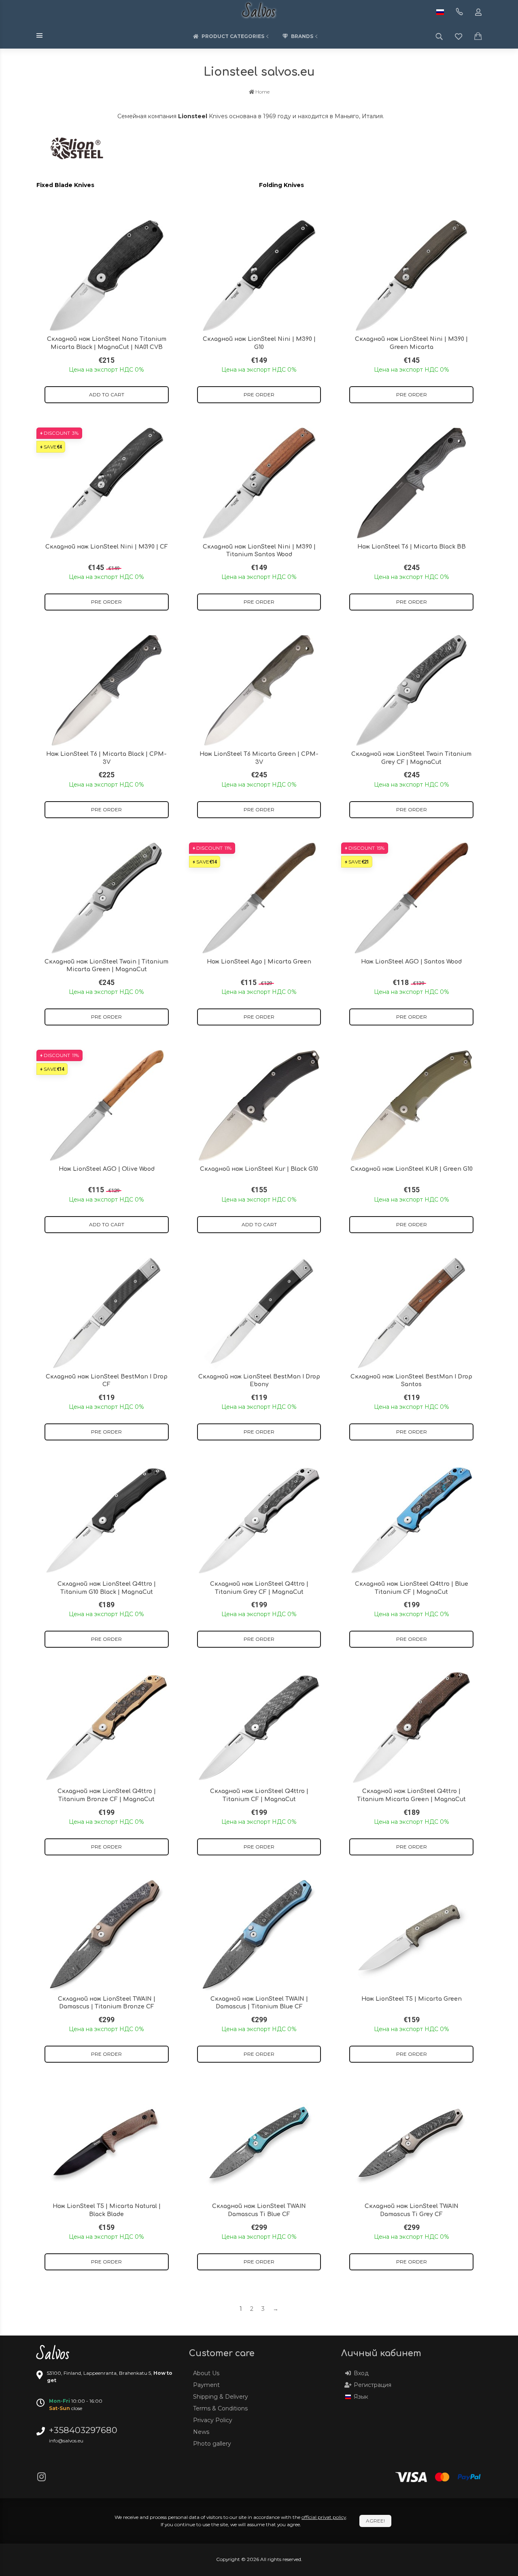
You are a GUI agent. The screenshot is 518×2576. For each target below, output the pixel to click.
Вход (361, 2373)
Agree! (375, 2521)
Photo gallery (212, 2444)
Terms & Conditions (220, 2408)
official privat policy (324, 2517)
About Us (206, 2373)
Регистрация (373, 2385)
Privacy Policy (213, 2420)
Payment (206, 2385)
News (201, 2432)
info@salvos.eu (66, 2441)
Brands (302, 36)
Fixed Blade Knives (65, 185)
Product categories (233, 36)
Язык (361, 2397)
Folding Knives (281, 185)
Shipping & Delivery (221, 2397)
